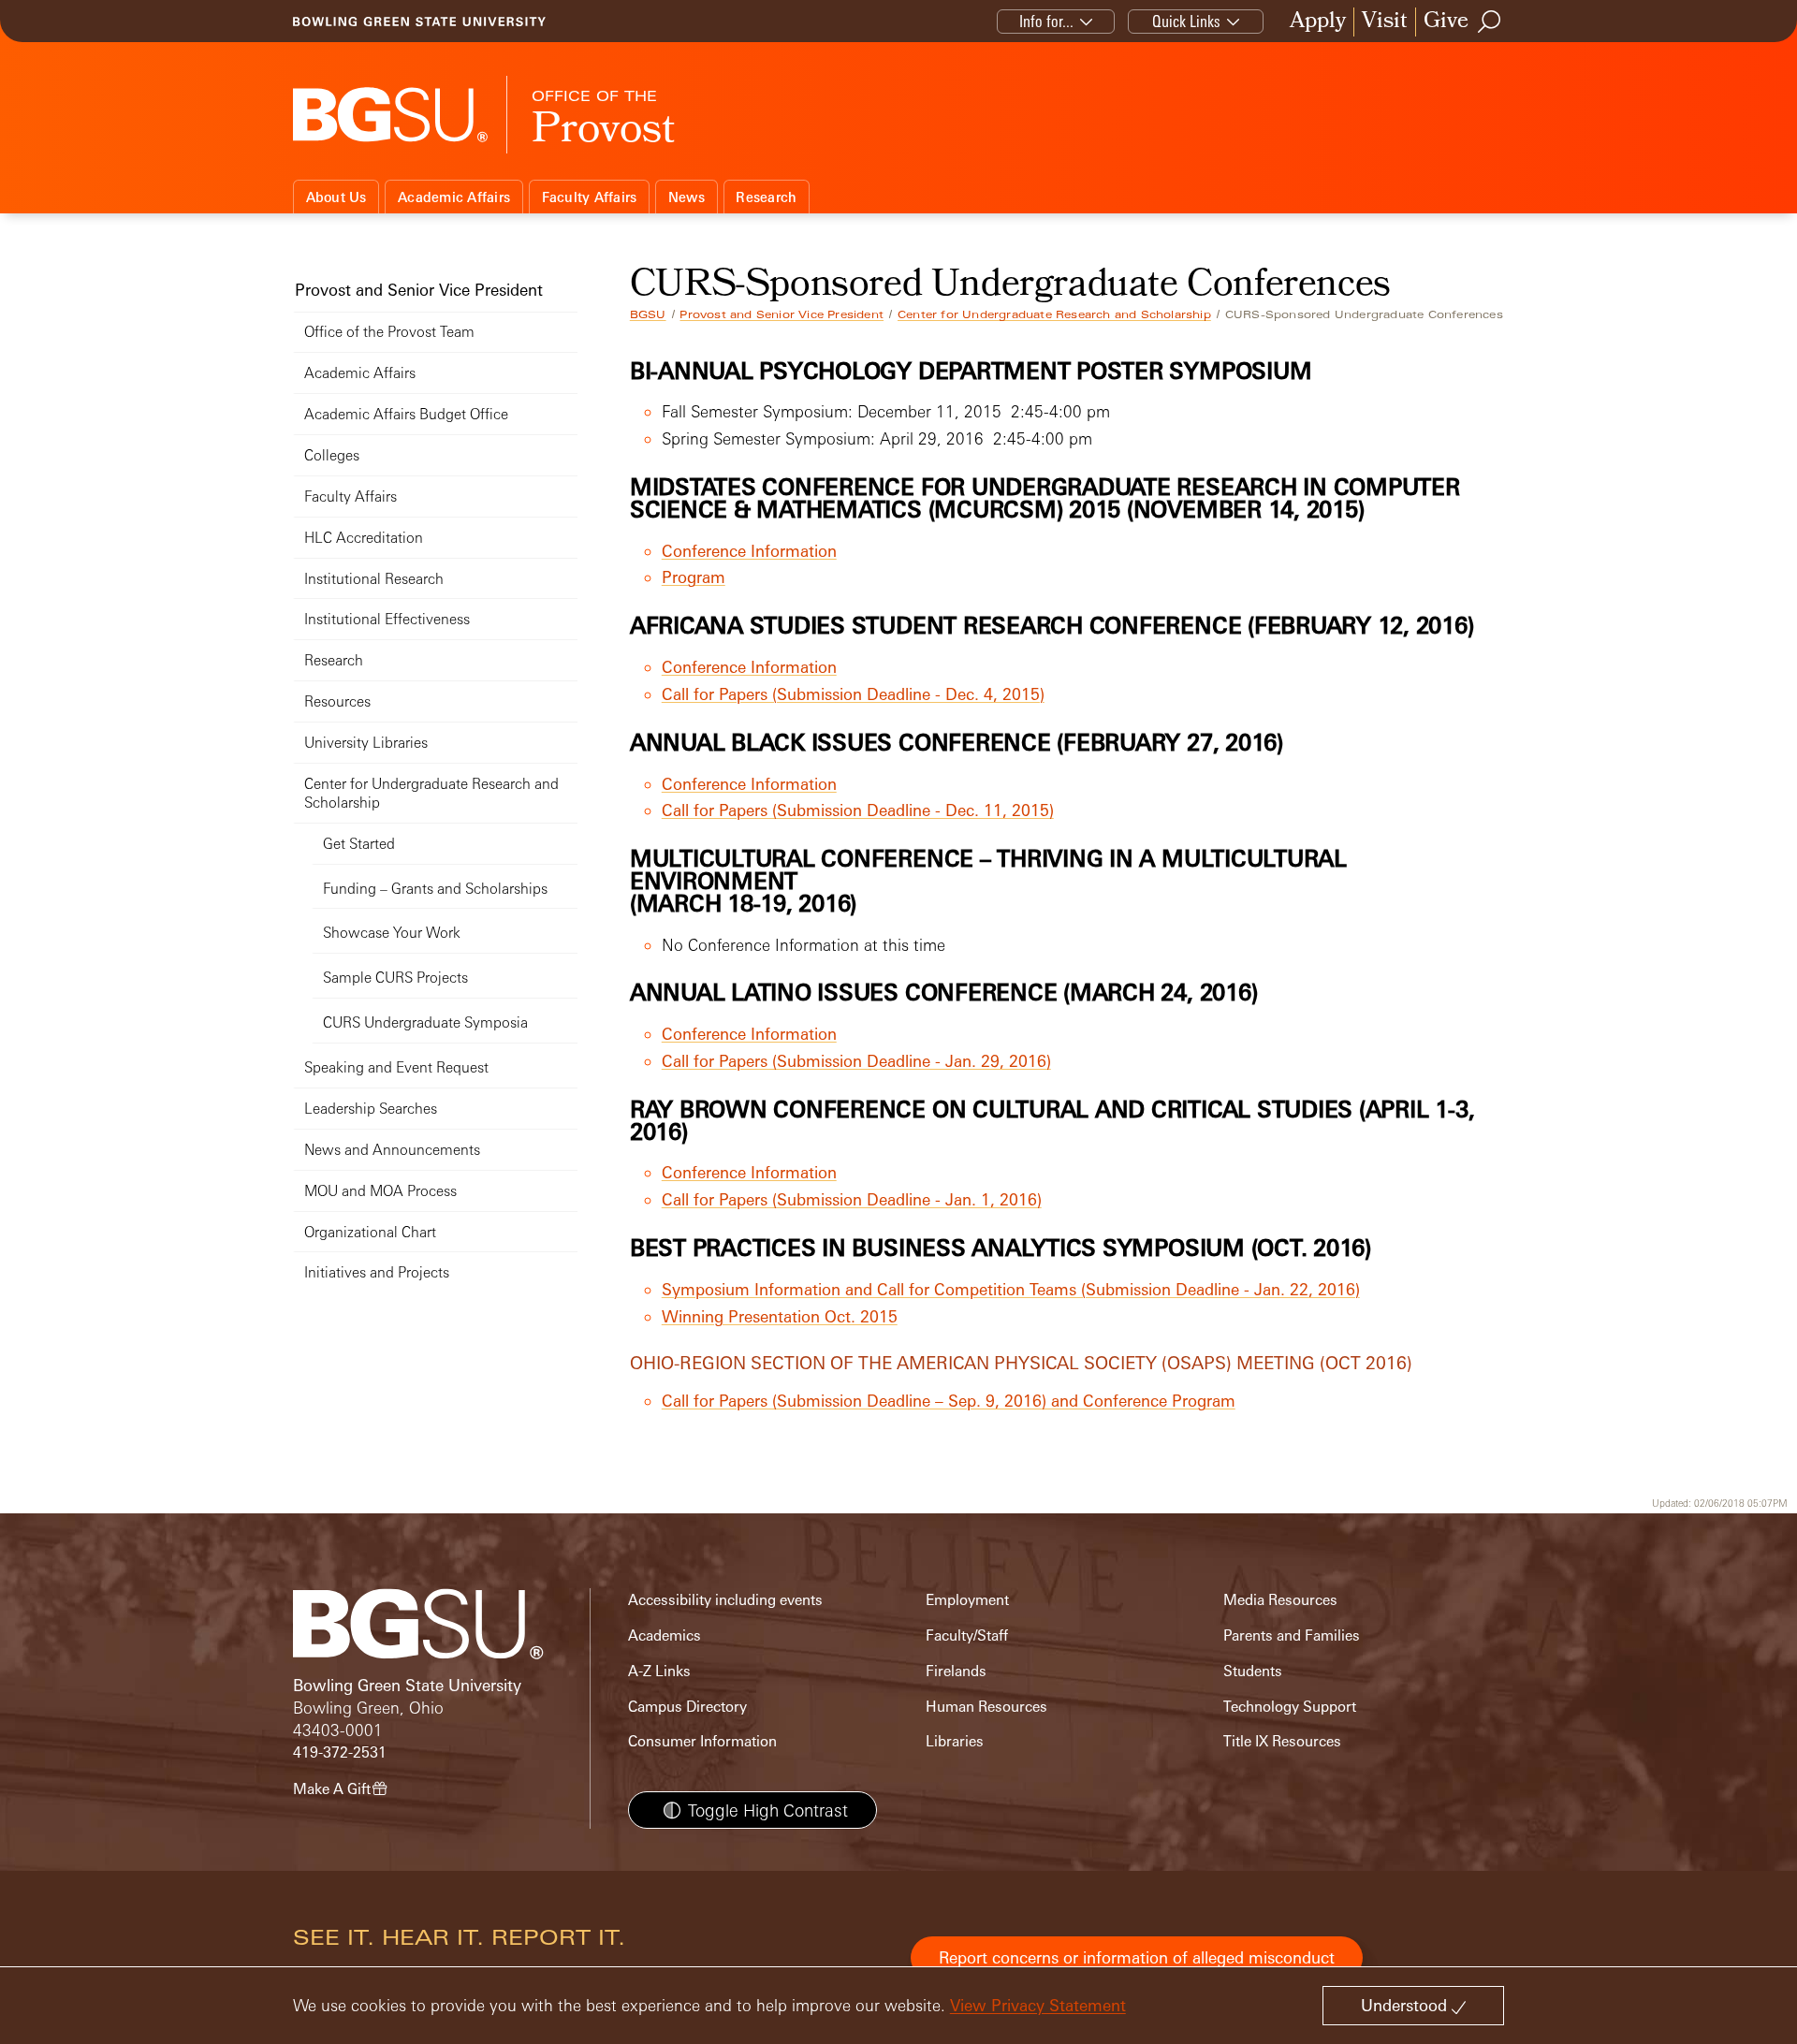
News (687, 197)
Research (766, 197)
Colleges (332, 455)
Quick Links (1186, 21)
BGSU (648, 314)
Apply (1318, 22)
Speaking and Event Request (396, 1067)
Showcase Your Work (392, 933)
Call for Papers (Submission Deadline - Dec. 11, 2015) (858, 810)
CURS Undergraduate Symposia (425, 1022)
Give (1446, 22)
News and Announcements (392, 1150)
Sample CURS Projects (395, 978)
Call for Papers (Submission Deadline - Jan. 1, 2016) (852, 1199)
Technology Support (1290, 1707)
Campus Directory (687, 1707)
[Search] (1490, 22)
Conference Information (749, 551)
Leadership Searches (371, 1109)
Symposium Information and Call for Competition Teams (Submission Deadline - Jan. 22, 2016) (1011, 1289)
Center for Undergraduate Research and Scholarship (1054, 314)
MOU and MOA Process (380, 1191)
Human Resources (986, 1707)
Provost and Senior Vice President (782, 314)
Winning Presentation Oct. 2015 (780, 1316)
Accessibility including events (725, 1600)
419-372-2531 (340, 1752)
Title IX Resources (1282, 1741)
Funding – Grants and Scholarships (435, 889)
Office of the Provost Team (389, 332)
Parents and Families (1292, 1635)
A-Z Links (659, 1671)
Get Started (359, 844)
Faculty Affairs (590, 197)
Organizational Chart (370, 1232)
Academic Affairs (454, 197)
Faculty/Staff (967, 1635)
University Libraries (366, 743)
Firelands (956, 1671)
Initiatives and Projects (377, 1272)
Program (694, 577)
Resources (337, 701)
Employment (967, 1600)
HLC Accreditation (364, 538)
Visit (1385, 22)
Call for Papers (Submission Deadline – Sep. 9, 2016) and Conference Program (949, 1401)
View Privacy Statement (1038, 2005)
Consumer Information (702, 1741)
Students (1253, 1671)
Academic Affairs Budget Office (406, 414)
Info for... (1046, 21)
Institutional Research (374, 579)
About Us (336, 197)
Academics (665, 1635)
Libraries (955, 1741)
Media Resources (1280, 1600)
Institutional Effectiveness (387, 619)
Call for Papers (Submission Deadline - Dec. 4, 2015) (853, 694)
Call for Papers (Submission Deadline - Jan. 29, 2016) (856, 1061)
